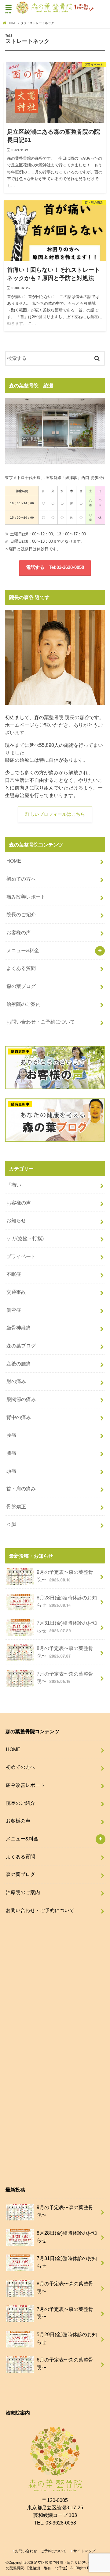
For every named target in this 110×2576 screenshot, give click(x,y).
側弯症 (14, 1310)
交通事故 (16, 1292)
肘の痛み (16, 1381)
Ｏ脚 (11, 1524)
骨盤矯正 (16, 1506)
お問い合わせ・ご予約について (41, 1022)
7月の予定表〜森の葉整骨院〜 (65, 1678)
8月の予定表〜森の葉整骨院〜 (65, 1652)
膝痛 (11, 1453)
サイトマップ (84, 2551)
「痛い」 (16, 1185)
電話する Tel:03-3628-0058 (55, 567)
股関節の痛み (21, 1399)
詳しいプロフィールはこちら (55, 814)
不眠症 (14, 1274)
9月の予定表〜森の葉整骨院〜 (65, 1576)
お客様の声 (19, 932)
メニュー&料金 (23, 950)
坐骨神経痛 (19, 1328)
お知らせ (16, 1220)
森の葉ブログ (21, 986)
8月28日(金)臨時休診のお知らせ (67, 1601)
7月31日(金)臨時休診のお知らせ (67, 1627)
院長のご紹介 (21, 914)
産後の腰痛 (19, 1364)
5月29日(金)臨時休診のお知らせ (67, 2338)
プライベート (21, 1256)
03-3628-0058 (61, 2523)
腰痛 (11, 1435)
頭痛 (11, 1471)
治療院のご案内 (24, 1004)
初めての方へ (21, 879)
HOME (14, 861)
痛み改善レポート (26, 897)
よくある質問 (21, 968)
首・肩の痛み (21, 1488)
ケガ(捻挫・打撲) (25, 1238)
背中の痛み (19, 1417)
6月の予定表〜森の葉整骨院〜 (65, 2363)
